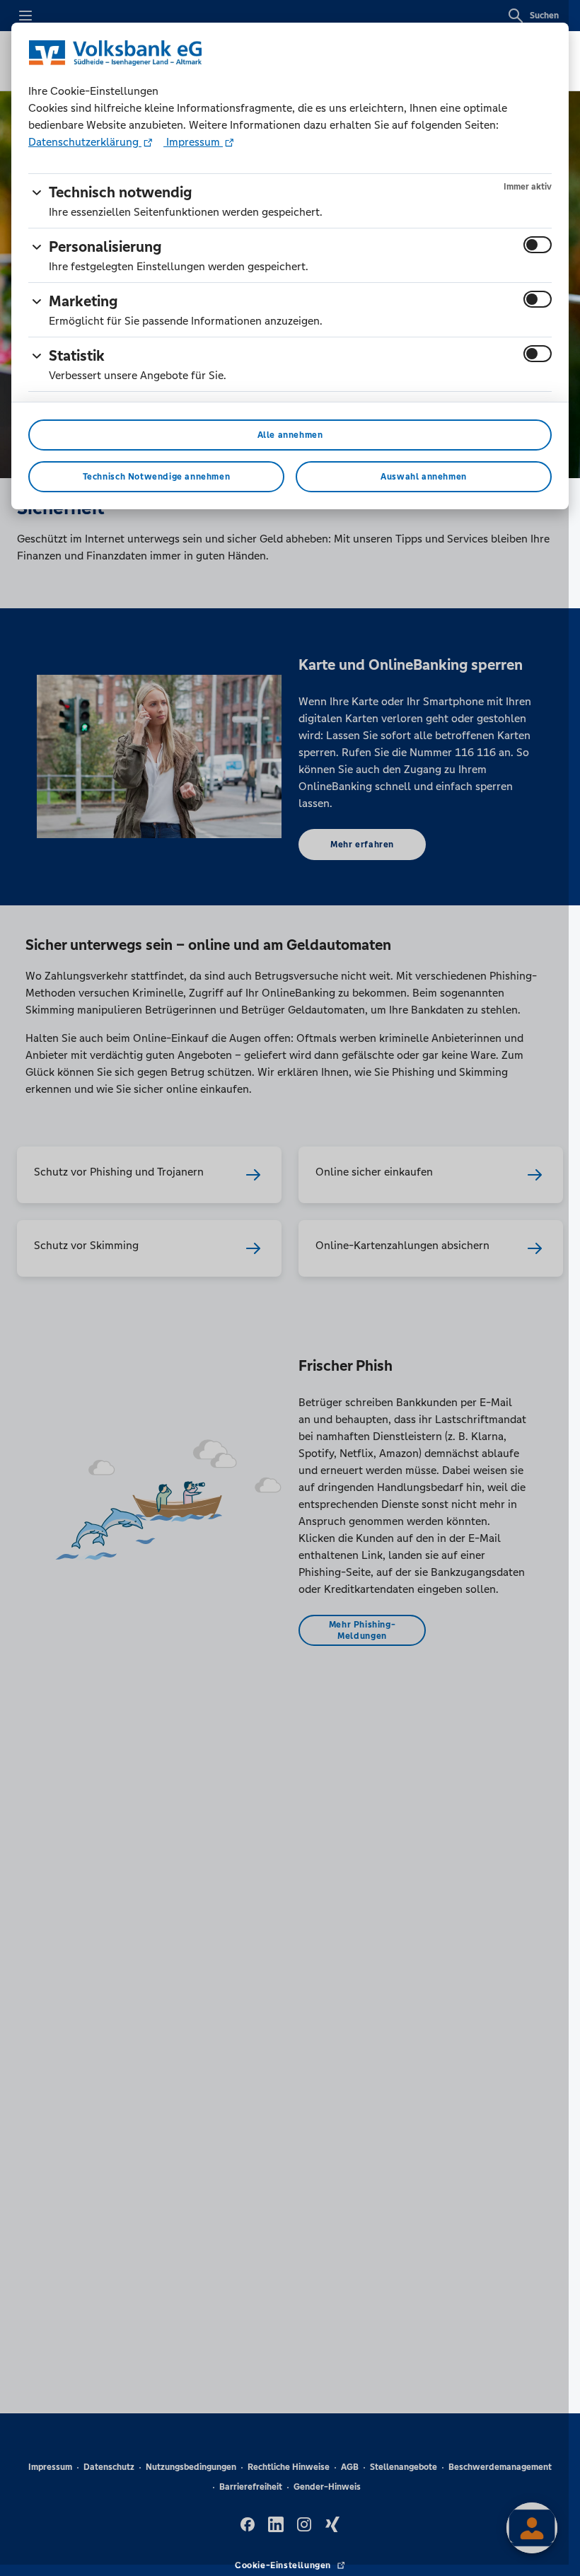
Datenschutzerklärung (85, 142)
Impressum (193, 142)
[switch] (538, 245)
